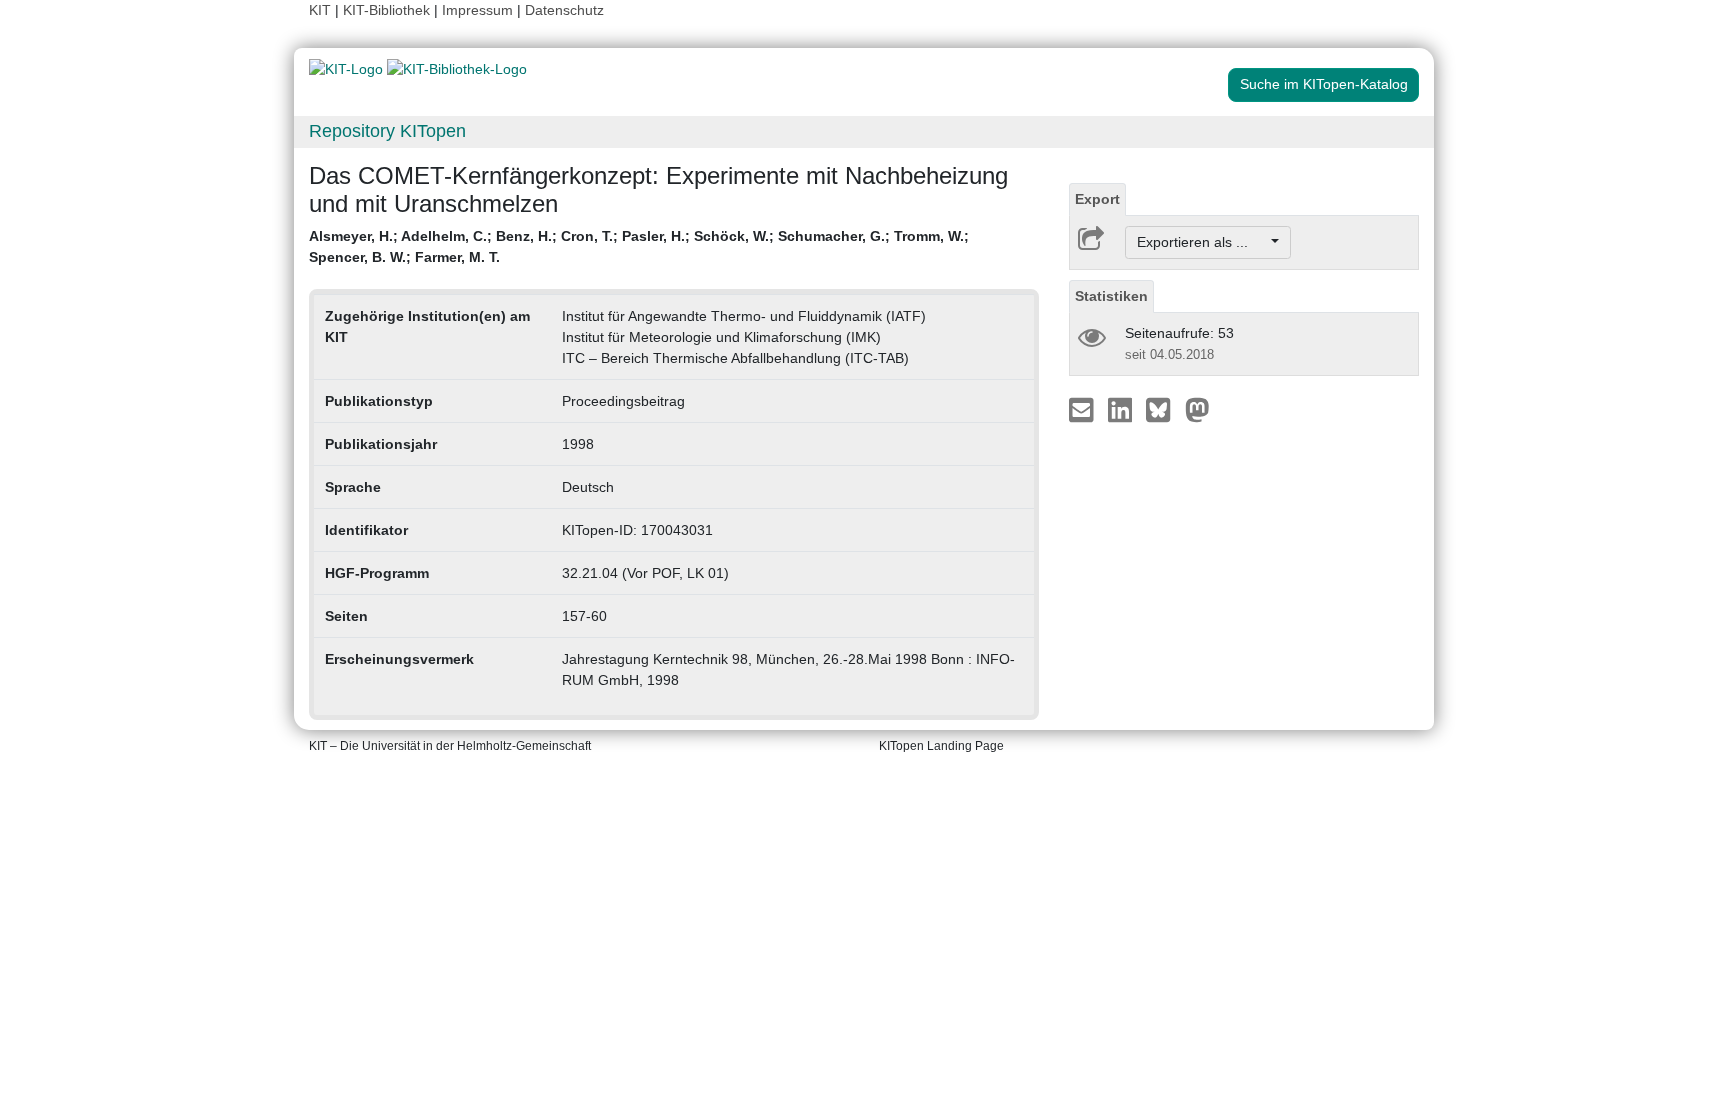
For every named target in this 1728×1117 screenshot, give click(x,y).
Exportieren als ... (1202, 242)
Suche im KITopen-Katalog (1324, 84)
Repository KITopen (387, 131)
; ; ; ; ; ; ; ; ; (639, 246)
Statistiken (1111, 296)
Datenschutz (564, 10)
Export (1097, 199)
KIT (320, 10)
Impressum (477, 10)
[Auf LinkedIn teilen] (1122, 409)
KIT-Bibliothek (388, 10)
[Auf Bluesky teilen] (1163, 409)
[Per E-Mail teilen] (1083, 409)
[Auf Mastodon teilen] (1197, 409)
